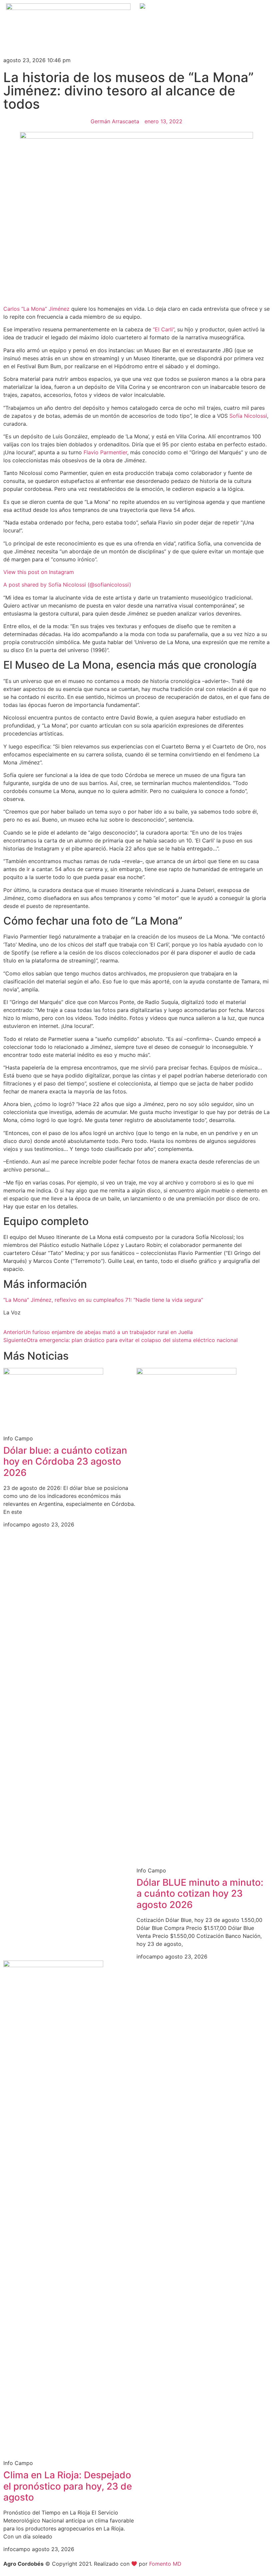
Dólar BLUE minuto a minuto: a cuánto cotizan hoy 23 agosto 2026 (200, 1894)
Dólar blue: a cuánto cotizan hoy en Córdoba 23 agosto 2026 (65, 1461)
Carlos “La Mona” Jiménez (36, 309)
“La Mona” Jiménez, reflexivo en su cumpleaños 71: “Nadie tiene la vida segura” (103, 1300)
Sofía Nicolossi (248, 416)
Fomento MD (165, 2564)
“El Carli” (163, 329)
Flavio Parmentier (105, 452)
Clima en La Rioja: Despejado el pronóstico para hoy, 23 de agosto (68, 2486)
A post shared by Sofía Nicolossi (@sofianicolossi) (67, 585)
